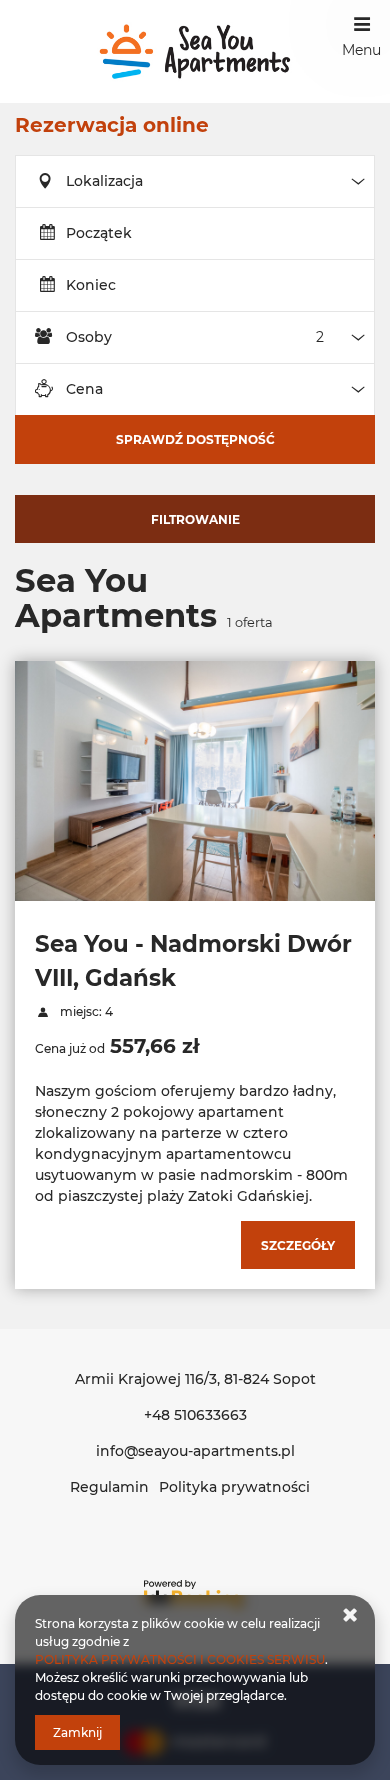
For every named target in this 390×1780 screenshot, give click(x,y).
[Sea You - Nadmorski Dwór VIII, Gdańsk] (195, 781)
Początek (99, 233)
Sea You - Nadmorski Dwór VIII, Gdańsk (193, 961)
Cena (84, 389)
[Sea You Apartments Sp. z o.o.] (195, 51)
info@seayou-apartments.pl (195, 1451)
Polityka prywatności (234, 1487)
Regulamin (109, 1487)
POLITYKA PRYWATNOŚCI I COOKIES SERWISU (180, 1659)
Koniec (91, 285)
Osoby (89, 337)
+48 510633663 (195, 1415)
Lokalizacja (104, 181)
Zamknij (77, 1732)
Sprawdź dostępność (195, 439)
